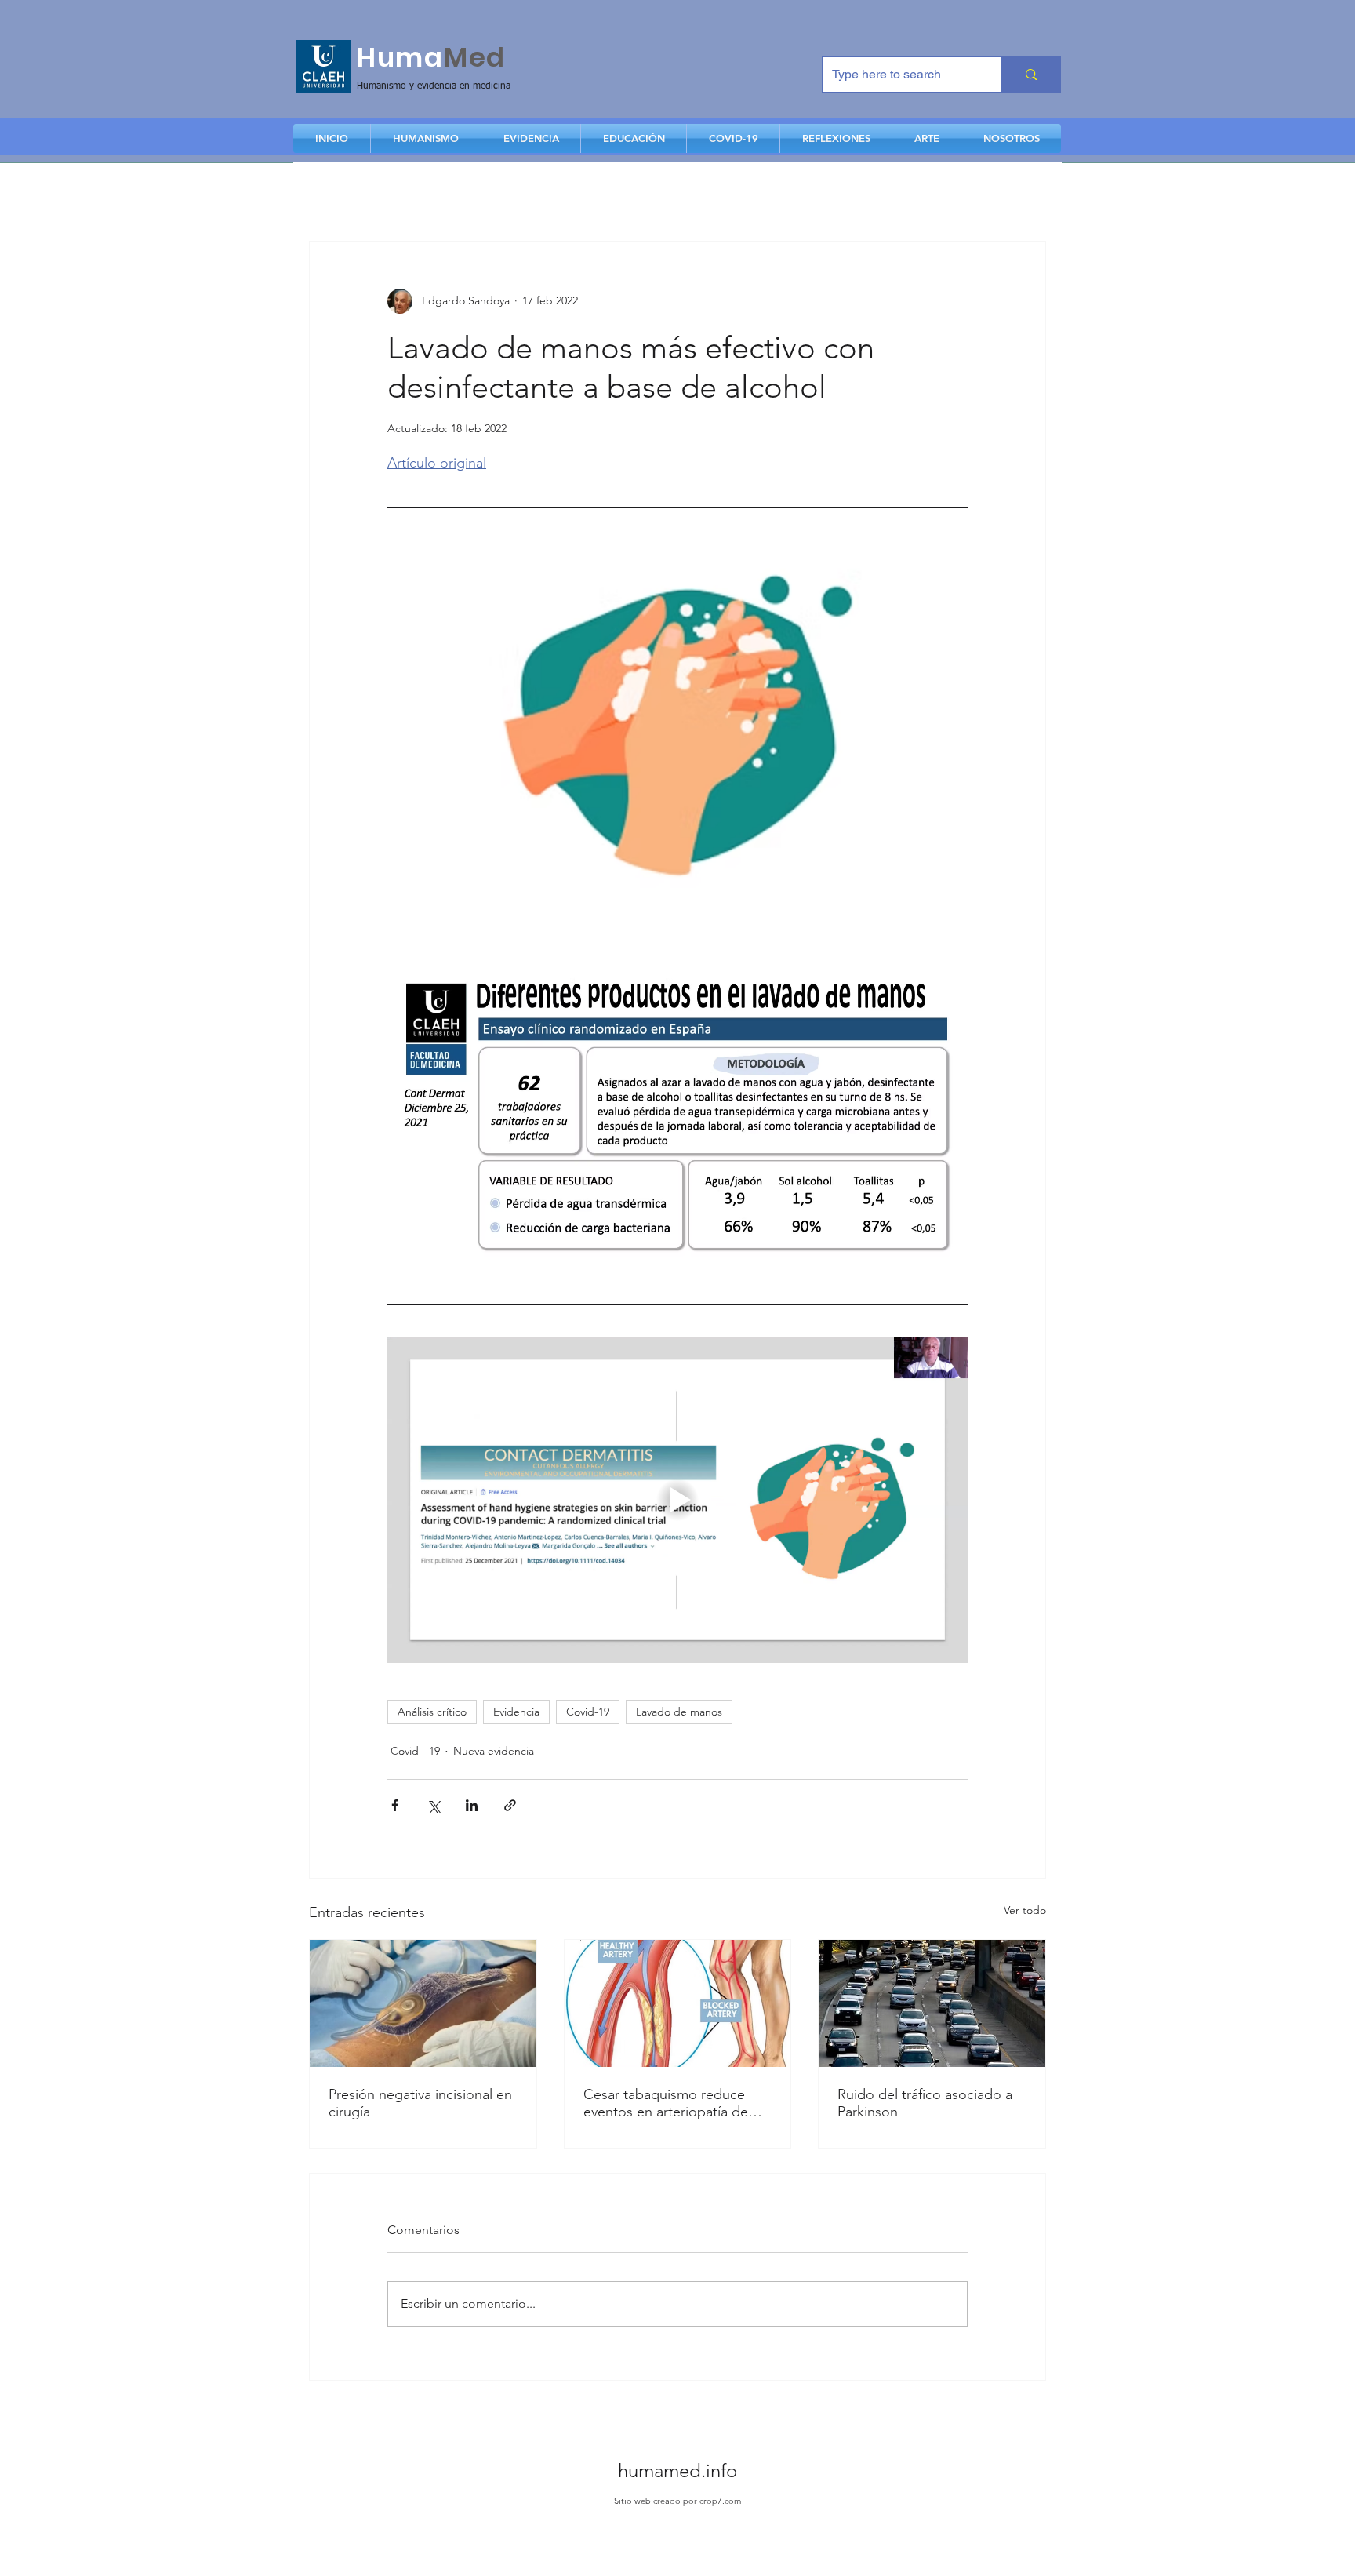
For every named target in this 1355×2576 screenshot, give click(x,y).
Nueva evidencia (494, 1751)
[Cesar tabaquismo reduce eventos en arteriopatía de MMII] (678, 2003)
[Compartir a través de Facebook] (395, 1805)
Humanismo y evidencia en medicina (434, 86)
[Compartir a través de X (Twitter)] (433, 1805)
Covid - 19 (415, 1751)
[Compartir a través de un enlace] (510, 1805)
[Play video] (677, 1500)
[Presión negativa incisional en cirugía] (423, 2003)
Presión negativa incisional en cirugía (420, 2103)
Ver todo (1025, 1910)
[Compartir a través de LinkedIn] (472, 1805)
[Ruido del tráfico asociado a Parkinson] (932, 2003)
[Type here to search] (1031, 75)
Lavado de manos (679, 1712)
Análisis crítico (432, 1712)
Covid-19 (588, 1712)
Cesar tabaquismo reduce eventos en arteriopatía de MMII (666, 2103)
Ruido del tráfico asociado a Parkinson (925, 2103)
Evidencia (516, 1712)
